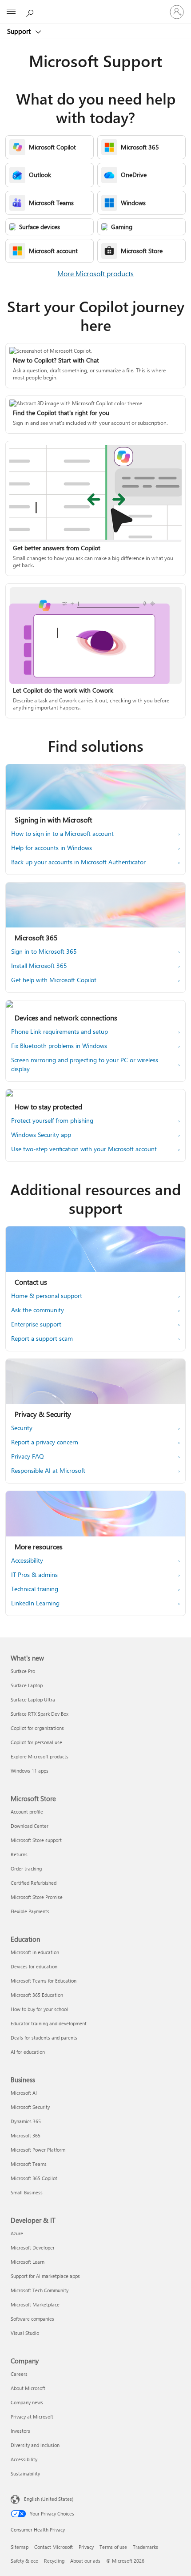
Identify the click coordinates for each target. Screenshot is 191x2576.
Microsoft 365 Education (37, 1995)
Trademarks (145, 2547)
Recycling (54, 2561)
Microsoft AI (24, 2093)
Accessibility (24, 2459)
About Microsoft (28, 2388)
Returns (19, 1854)
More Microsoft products (95, 273)
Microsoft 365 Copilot (34, 2178)
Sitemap (20, 2547)
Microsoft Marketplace (35, 2304)
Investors (20, 2431)
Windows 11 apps (30, 1771)
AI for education (28, 2052)
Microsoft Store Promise (37, 1897)
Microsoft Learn (28, 2262)
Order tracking (26, 1869)
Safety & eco (24, 2561)
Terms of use (113, 2547)
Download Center (30, 1826)
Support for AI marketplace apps (45, 2276)
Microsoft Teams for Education (44, 1981)
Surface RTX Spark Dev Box (40, 1714)
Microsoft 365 (26, 2135)
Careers (19, 2374)
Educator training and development (49, 2023)
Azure (17, 2233)
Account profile (27, 1812)
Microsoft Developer (33, 2247)
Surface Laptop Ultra (33, 1699)
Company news (27, 2402)
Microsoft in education (35, 1952)
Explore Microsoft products (40, 1756)
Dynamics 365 (26, 2121)
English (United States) (49, 2499)
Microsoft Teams (29, 2164)
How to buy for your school (39, 2009)
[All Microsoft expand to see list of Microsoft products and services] (11, 12)
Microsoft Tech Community (40, 2290)
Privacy (86, 2547)
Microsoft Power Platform (38, 2150)
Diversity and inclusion (35, 2445)
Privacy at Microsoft (32, 2417)
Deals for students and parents (44, 2038)
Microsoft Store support (36, 1840)
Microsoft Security (30, 2107)
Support (20, 31)
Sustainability (25, 2473)
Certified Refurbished (34, 1883)
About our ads (85, 2561)
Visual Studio (25, 2333)
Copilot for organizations (37, 1728)
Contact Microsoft (54, 2547)
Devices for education (34, 1966)
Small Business (27, 2192)
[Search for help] (31, 12)
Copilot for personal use (36, 1742)
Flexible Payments (30, 1911)
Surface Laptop (27, 1685)
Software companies (32, 2319)
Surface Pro (23, 1671)
